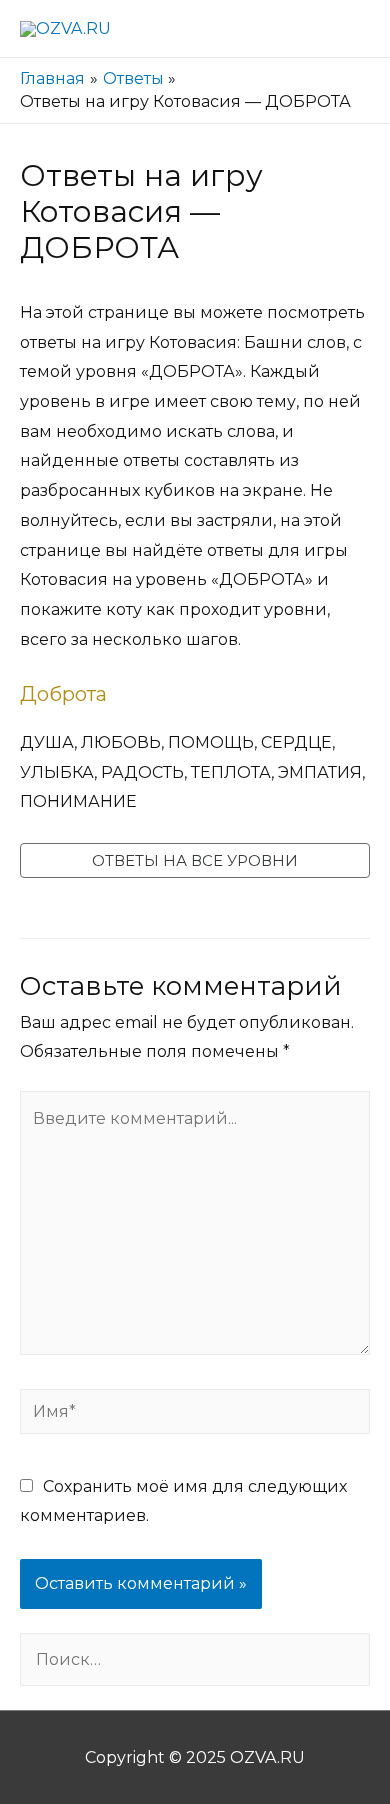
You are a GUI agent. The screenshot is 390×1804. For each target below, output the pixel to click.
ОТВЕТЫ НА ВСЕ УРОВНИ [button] (195, 860)
